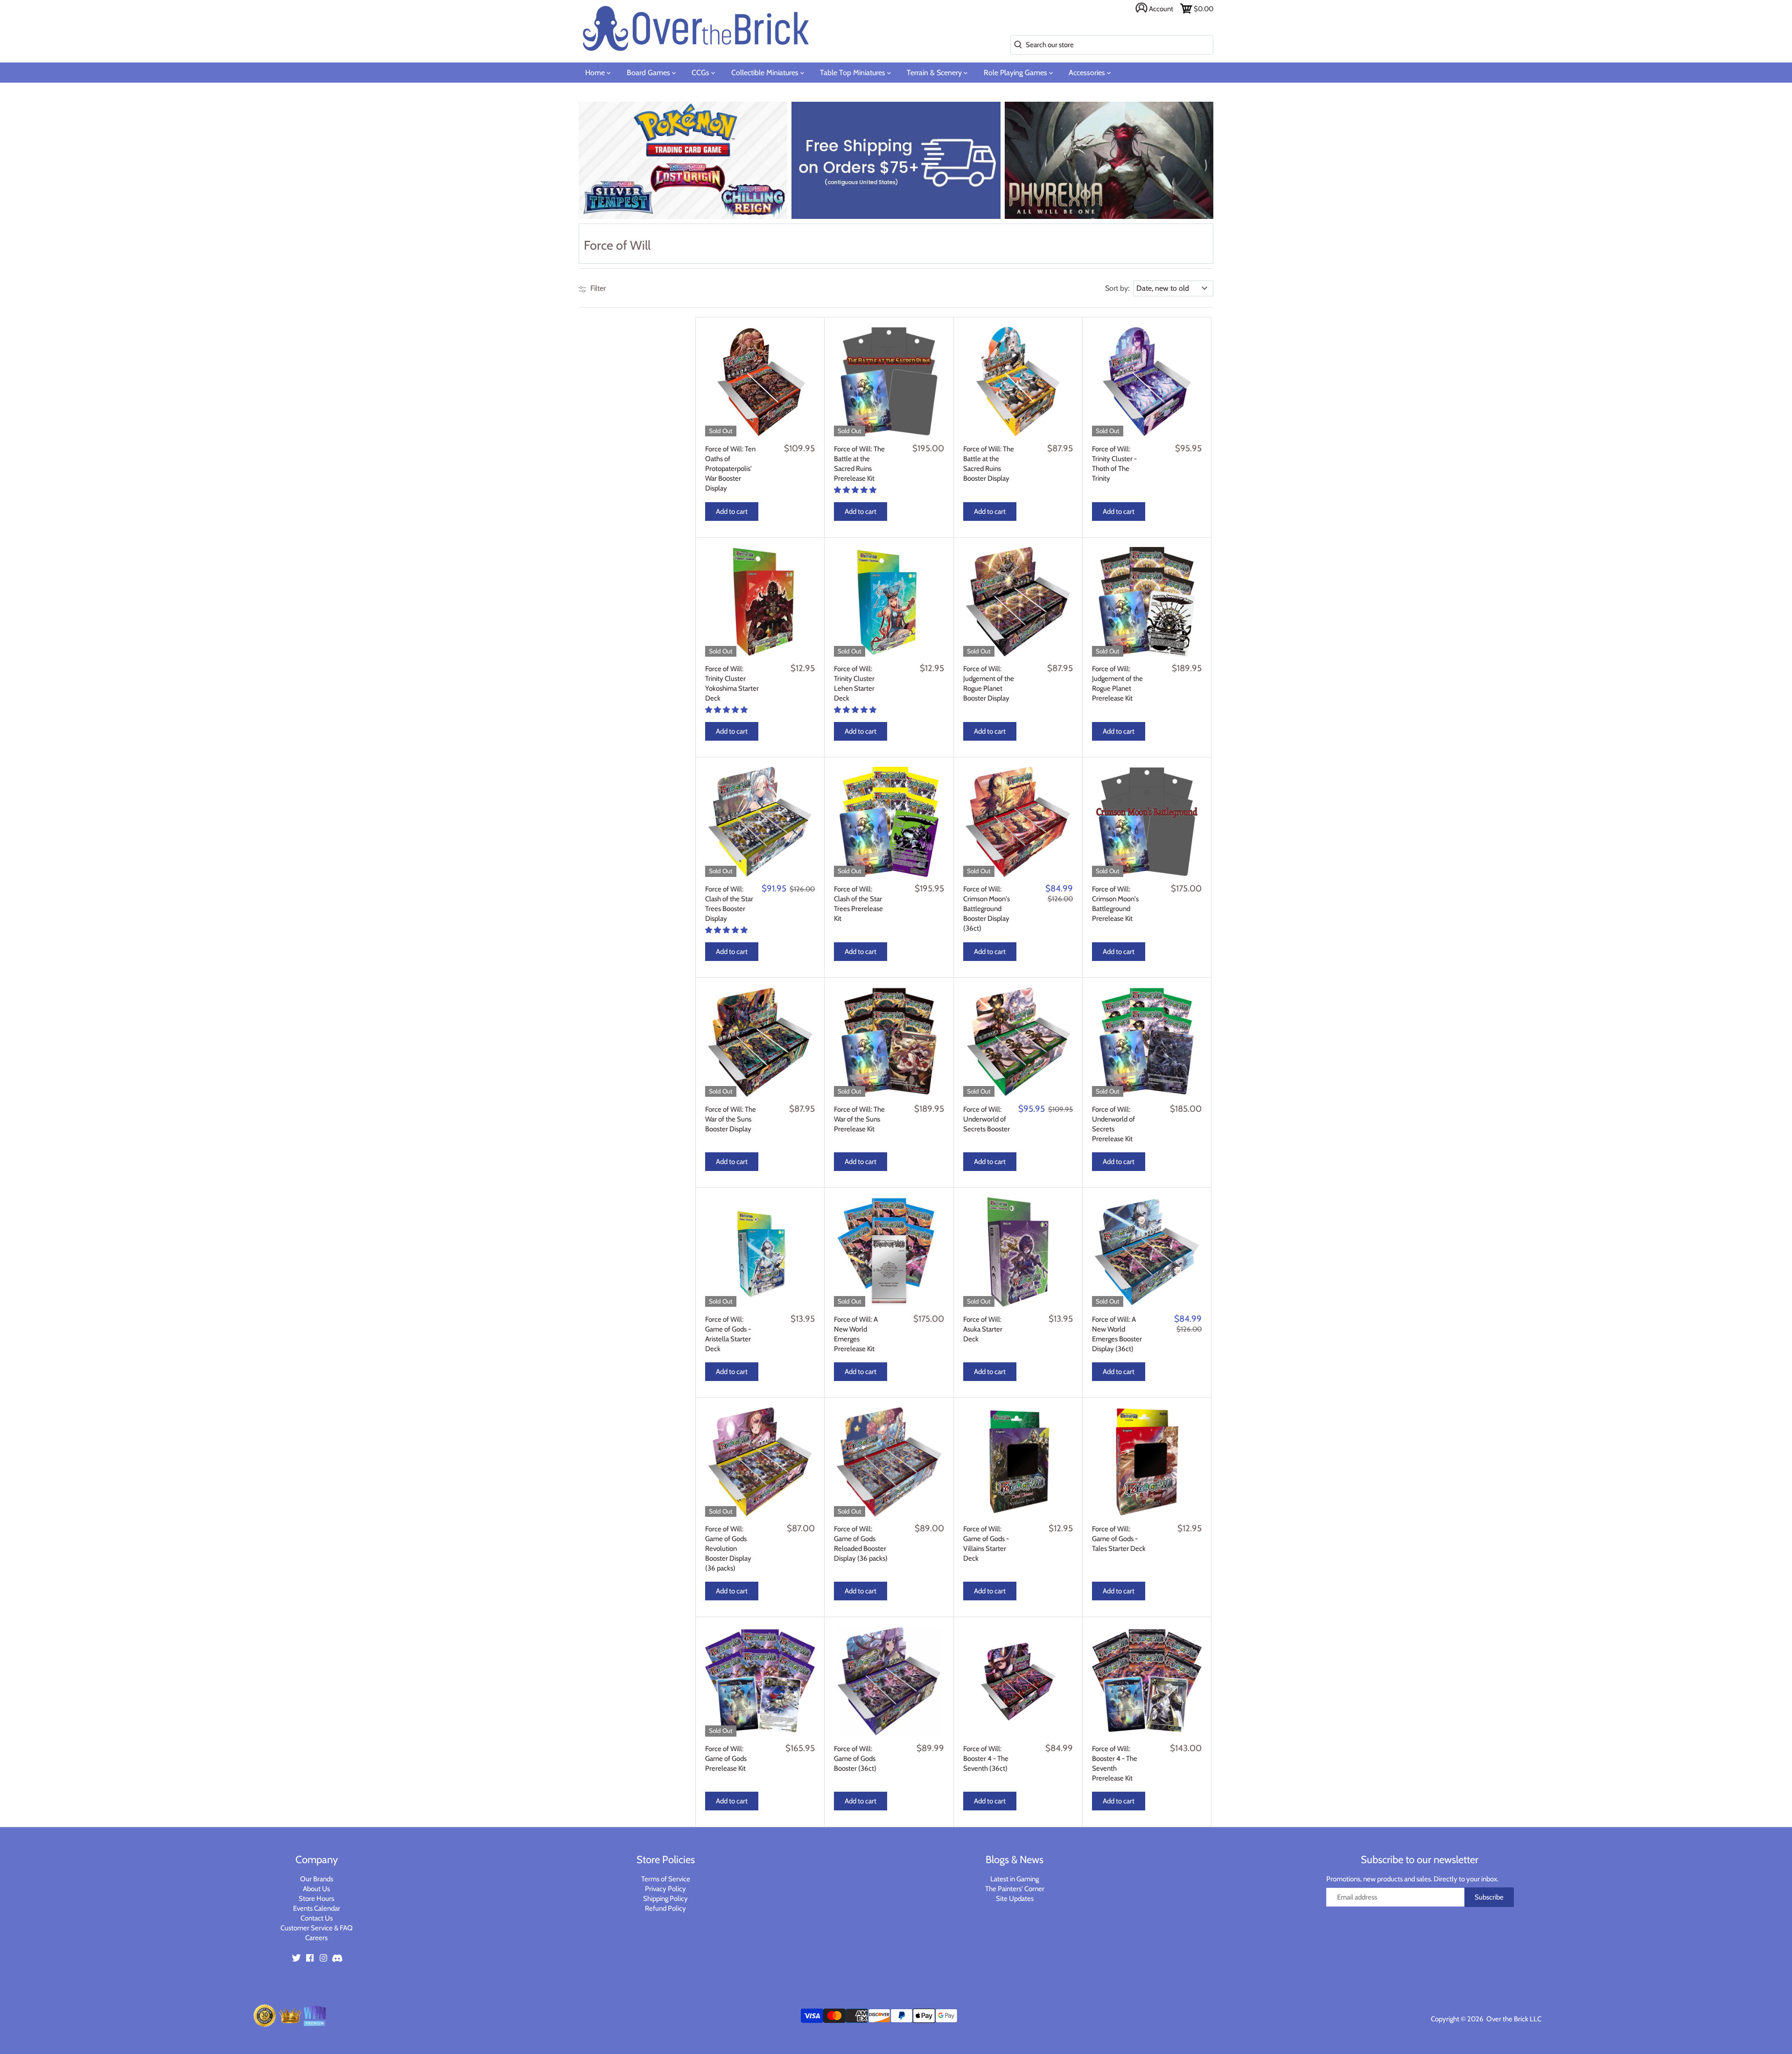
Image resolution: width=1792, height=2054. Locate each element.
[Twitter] (296, 1957)
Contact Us (317, 1918)
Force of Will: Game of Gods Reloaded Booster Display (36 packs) (861, 1544)
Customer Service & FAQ (317, 1928)
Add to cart (732, 512)
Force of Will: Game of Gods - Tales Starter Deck (1119, 1539)
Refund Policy (665, 1908)
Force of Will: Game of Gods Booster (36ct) (855, 1759)
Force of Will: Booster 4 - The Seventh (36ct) (986, 1759)
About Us (316, 1889)
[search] (1016, 45)
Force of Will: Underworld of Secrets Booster (987, 1119)
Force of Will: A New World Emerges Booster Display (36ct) (1117, 1334)
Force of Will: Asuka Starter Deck (983, 1329)
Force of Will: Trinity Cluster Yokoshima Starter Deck (732, 683)
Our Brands (317, 1879)
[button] (856, 490)
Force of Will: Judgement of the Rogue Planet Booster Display (989, 683)
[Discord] (337, 1957)
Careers (316, 1938)
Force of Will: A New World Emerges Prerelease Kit (856, 1334)
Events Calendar (317, 1908)
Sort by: (1117, 288)
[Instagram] (323, 1957)
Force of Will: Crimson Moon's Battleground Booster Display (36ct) (987, 909)
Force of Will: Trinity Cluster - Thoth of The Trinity (1114, 464)
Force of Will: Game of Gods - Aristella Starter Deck (728, 1334)
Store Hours (316, 1899)
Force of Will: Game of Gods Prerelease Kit (726, 1759)
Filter (597, 288)
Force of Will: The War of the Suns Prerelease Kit (859, 1119)
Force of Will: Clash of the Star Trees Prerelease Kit (858, 904)
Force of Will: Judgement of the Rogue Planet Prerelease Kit (1117, 683)
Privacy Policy (665, 1889)
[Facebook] (310, 1957)
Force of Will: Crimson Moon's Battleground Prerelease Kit (1115, 904)
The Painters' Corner (1015, 1889)
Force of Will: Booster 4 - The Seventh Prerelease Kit (1115, 1763)
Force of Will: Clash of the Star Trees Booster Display (729, 904)
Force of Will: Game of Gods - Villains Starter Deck (986, 1544)
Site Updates (1015, 1899)
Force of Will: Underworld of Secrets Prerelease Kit (1113, 1124)
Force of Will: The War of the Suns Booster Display (731, 1119)
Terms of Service (666, 1879)
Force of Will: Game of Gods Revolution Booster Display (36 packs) (728, 1549)
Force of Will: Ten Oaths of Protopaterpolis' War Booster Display (730, 469)
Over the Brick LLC (1513, 2019)
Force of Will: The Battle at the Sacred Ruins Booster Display (989, 464)
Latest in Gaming (1015, 1879)
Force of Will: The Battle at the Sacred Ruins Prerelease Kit (859, 464)
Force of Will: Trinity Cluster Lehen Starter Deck (854, 683)
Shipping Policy (665, 1899)
